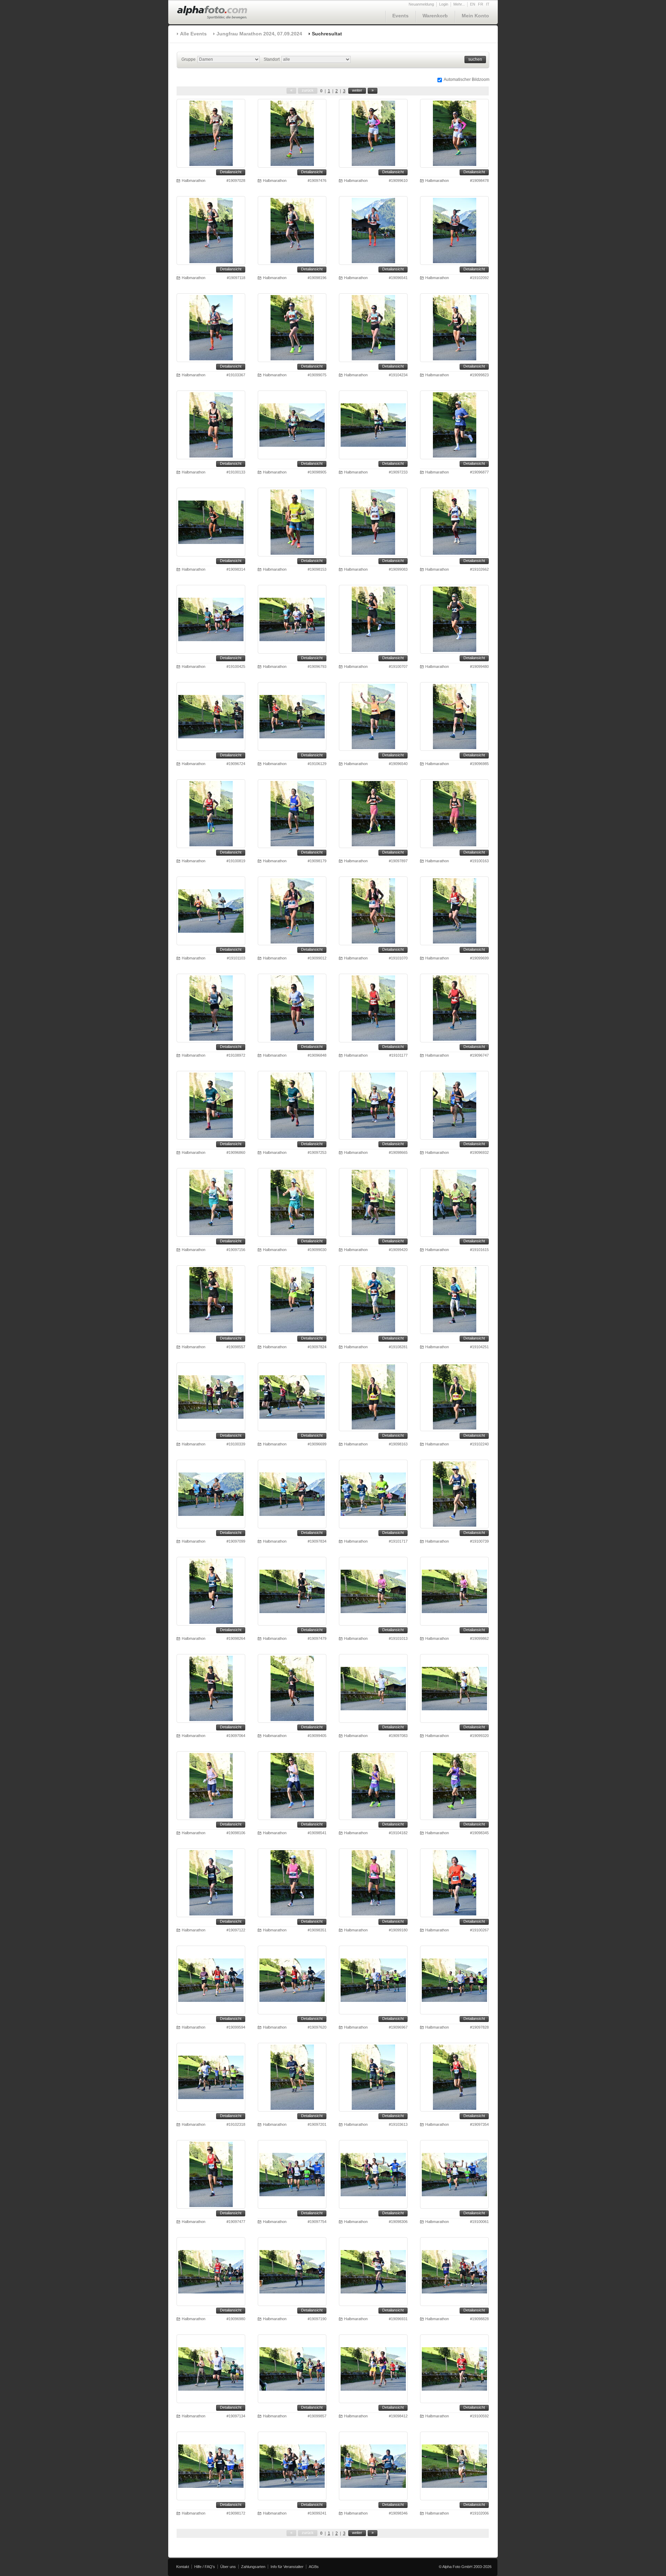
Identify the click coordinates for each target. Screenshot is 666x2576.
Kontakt (183, 2567)
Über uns (228, 2567)
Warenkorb (435, 16)
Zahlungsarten (253, 2567)
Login (444, 4)
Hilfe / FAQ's (205, 2567)
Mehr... (459, 4)
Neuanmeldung (421, 4)
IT (488, 4)
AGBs (314, 2567)
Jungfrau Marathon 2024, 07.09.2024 (259, 34)
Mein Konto (475, 16)
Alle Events (193, 34)
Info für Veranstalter (287, 2567)
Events (400, 16)
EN (473, 4)
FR (481, 4)
